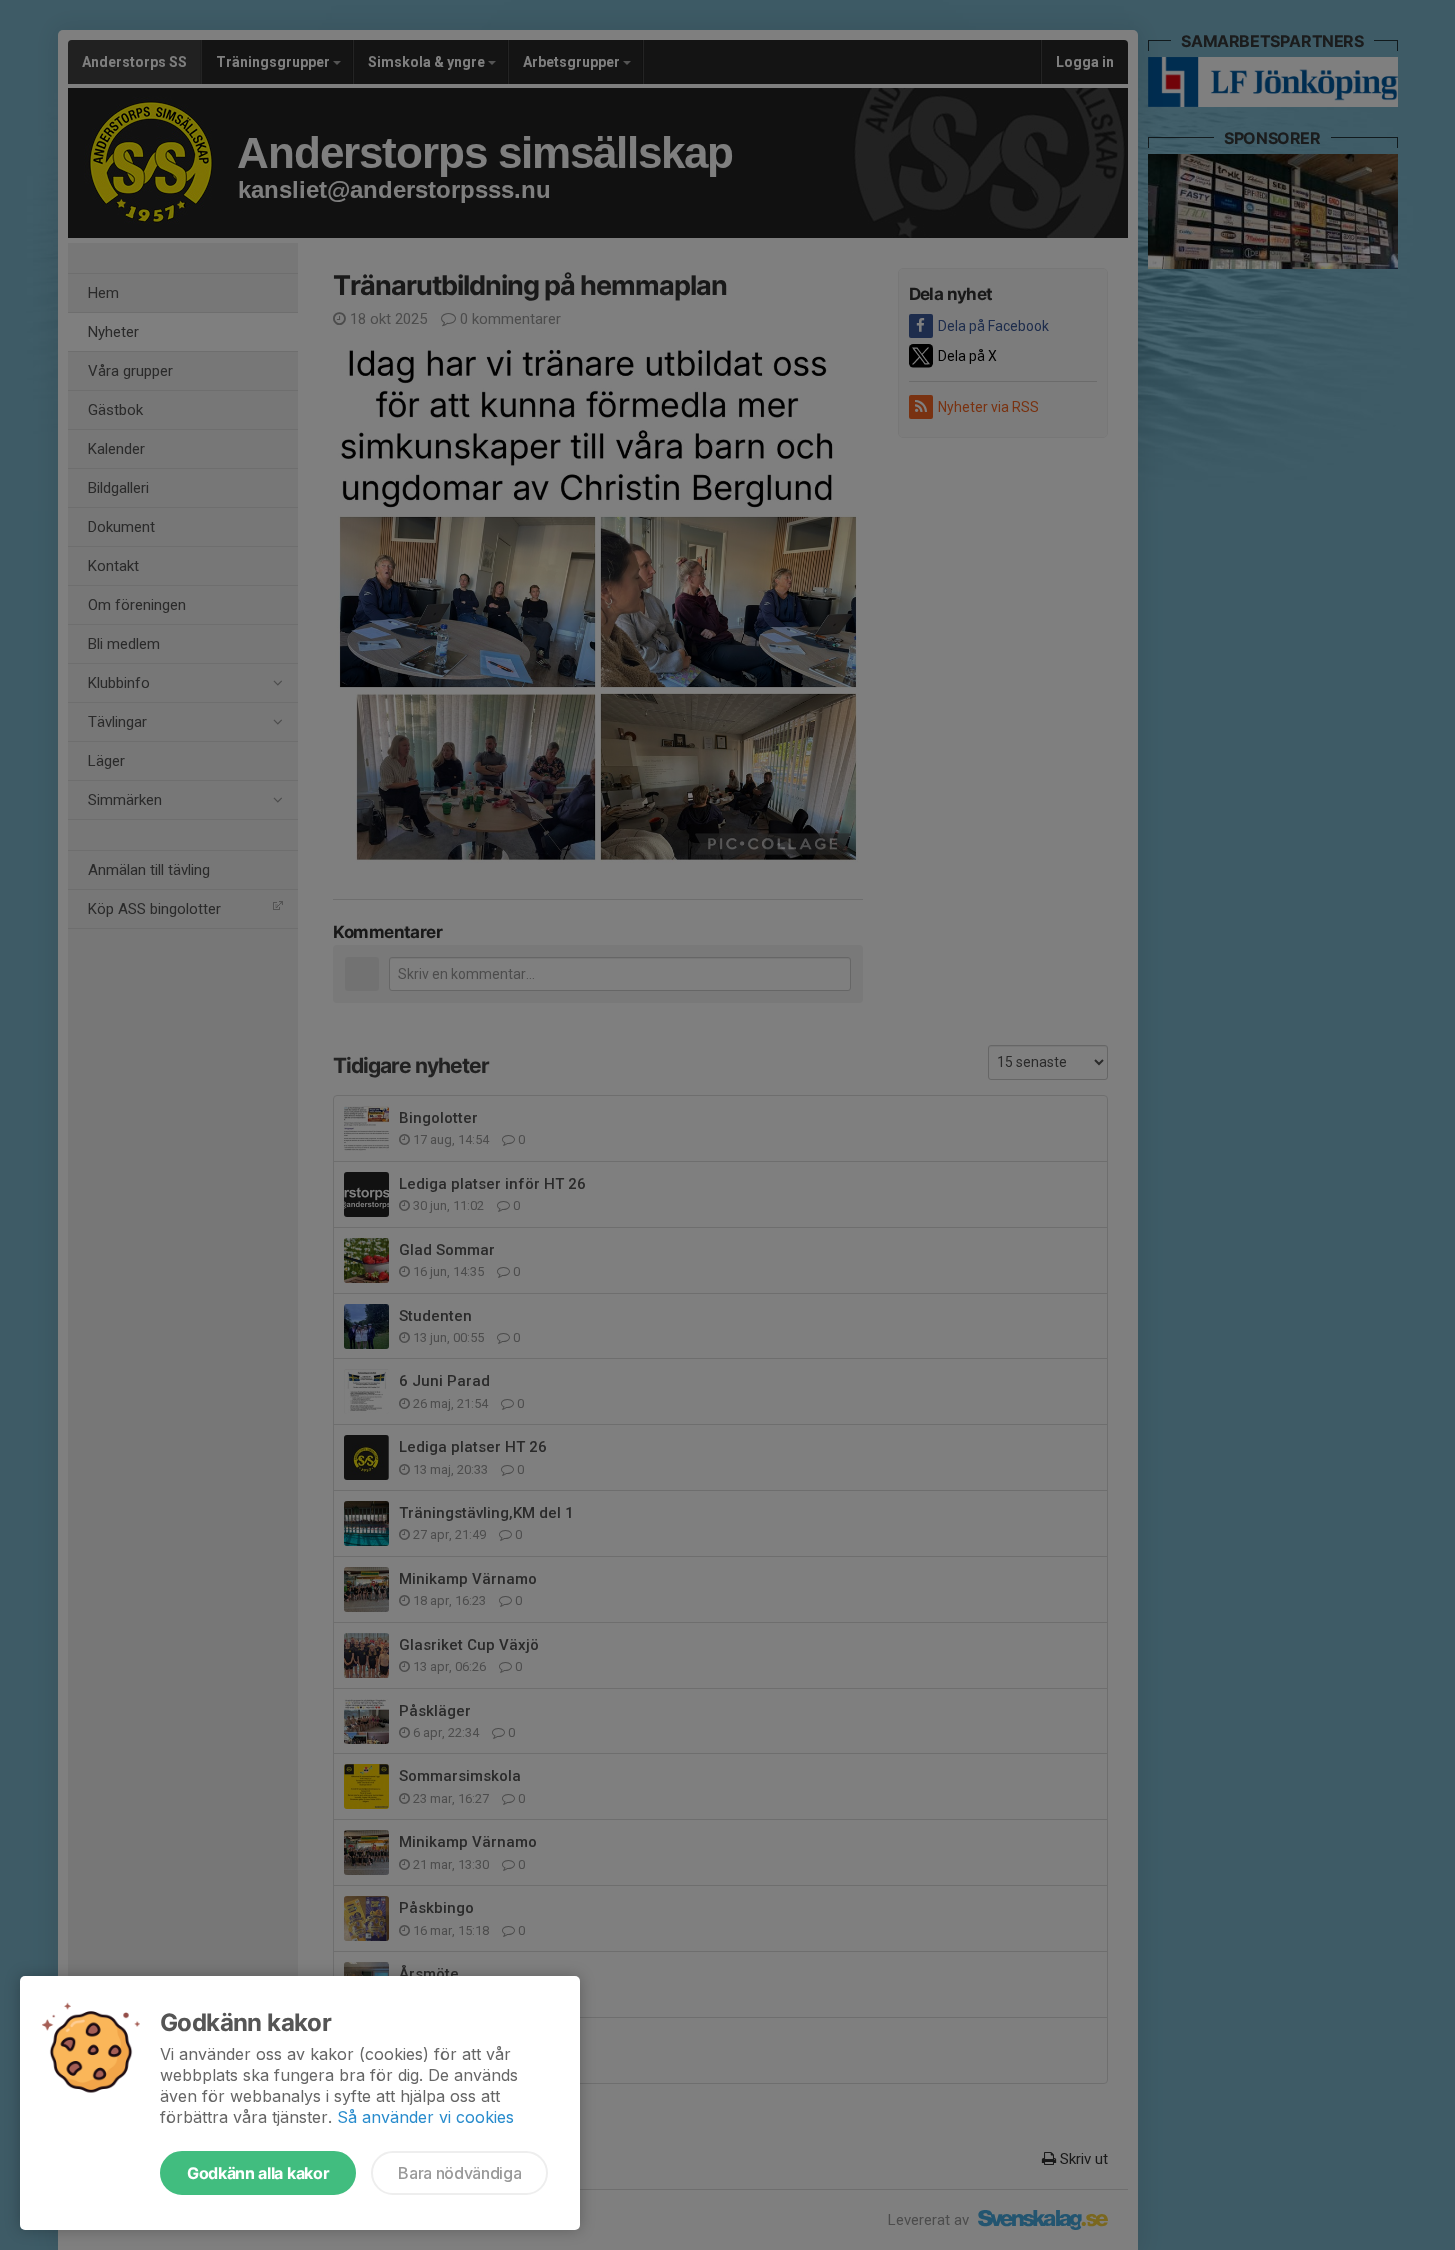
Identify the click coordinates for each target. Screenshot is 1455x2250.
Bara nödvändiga (459, 2173)
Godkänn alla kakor (258, 2173)
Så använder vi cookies (425, 2117)
